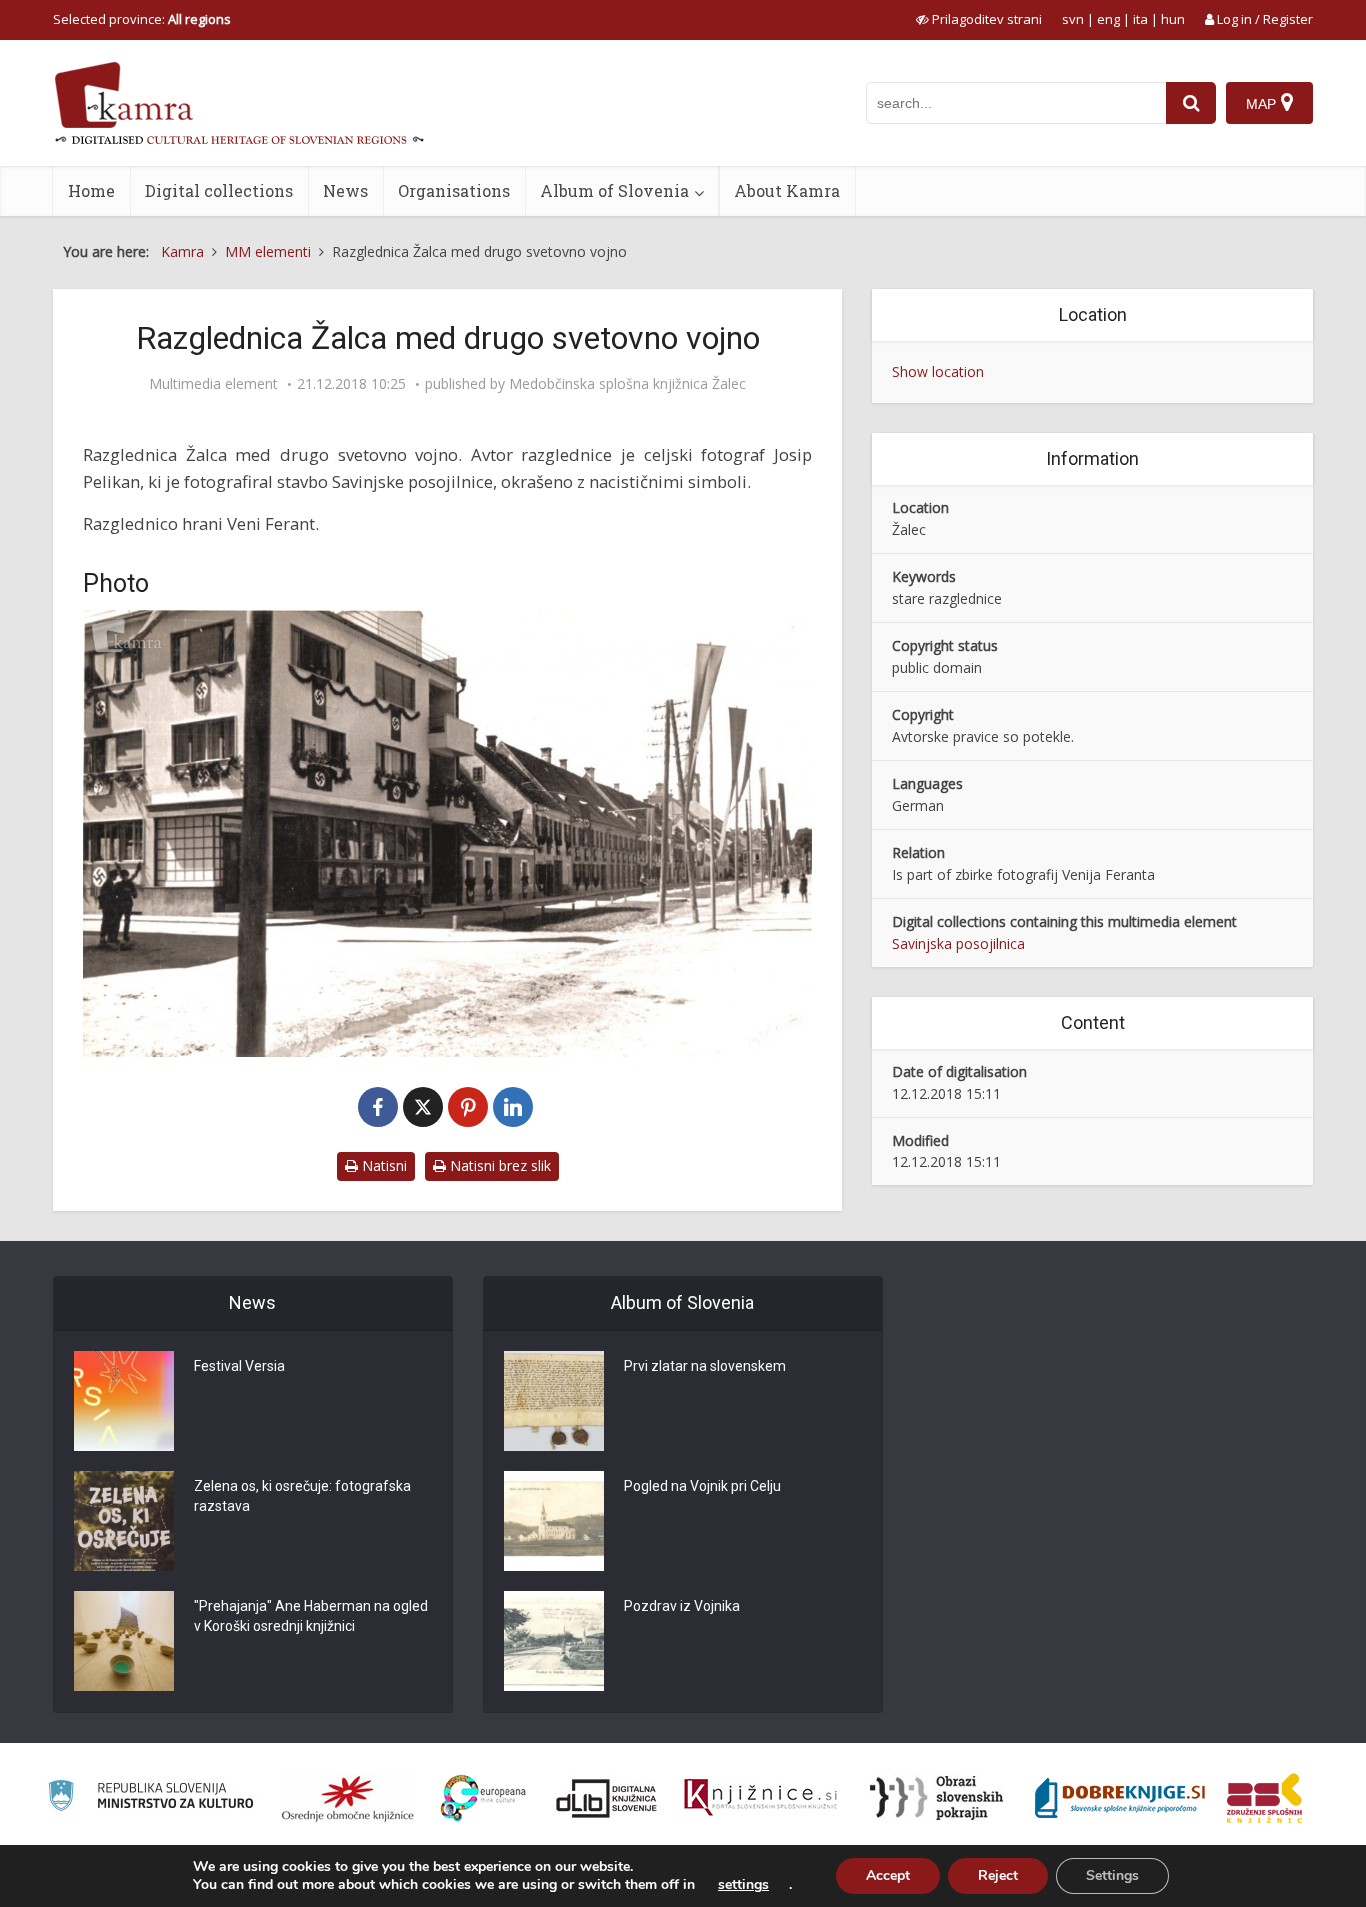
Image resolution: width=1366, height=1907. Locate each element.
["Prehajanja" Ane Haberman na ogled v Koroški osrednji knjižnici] (124, 1641)
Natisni (382, 1165)
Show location (938, 371)
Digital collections (219, 190)
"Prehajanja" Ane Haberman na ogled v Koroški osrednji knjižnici (311, 1616)
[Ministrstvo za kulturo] (150, 1798)
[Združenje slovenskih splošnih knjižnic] (760, 1798)
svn (1073, 19)
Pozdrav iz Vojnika (682, 1606)
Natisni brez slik (498, 1165)
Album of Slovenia (614, 190)
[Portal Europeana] (483, 1798)
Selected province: (142, 19)
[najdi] (1191, 103)
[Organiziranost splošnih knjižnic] (348, 1798)
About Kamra (787, 190)
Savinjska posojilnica (958, 943)
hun (1173, 19)
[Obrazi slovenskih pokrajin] (936, 1798)
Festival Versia (239, 1366)
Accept (888, 1875)
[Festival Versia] (124, 1401)
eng (1108, 19)
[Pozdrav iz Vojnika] (554, 1641)
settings (743, 1885)
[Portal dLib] (607, 1798)
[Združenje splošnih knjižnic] (1264, 1798)
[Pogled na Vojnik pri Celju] (554, 1521)
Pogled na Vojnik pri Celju (702, 1486)
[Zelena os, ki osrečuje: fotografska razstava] (124, 1521)
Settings (1112, 1875)
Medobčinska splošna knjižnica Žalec (627, 384)
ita (1140, 19)
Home (91, 190)
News (345, 190)
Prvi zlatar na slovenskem (705, 1366)
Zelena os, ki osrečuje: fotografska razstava (302, 1496)
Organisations (454, 190)
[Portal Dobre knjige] (1120, 1798)
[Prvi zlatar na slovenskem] (554, 1401)
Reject (998, 1875)
